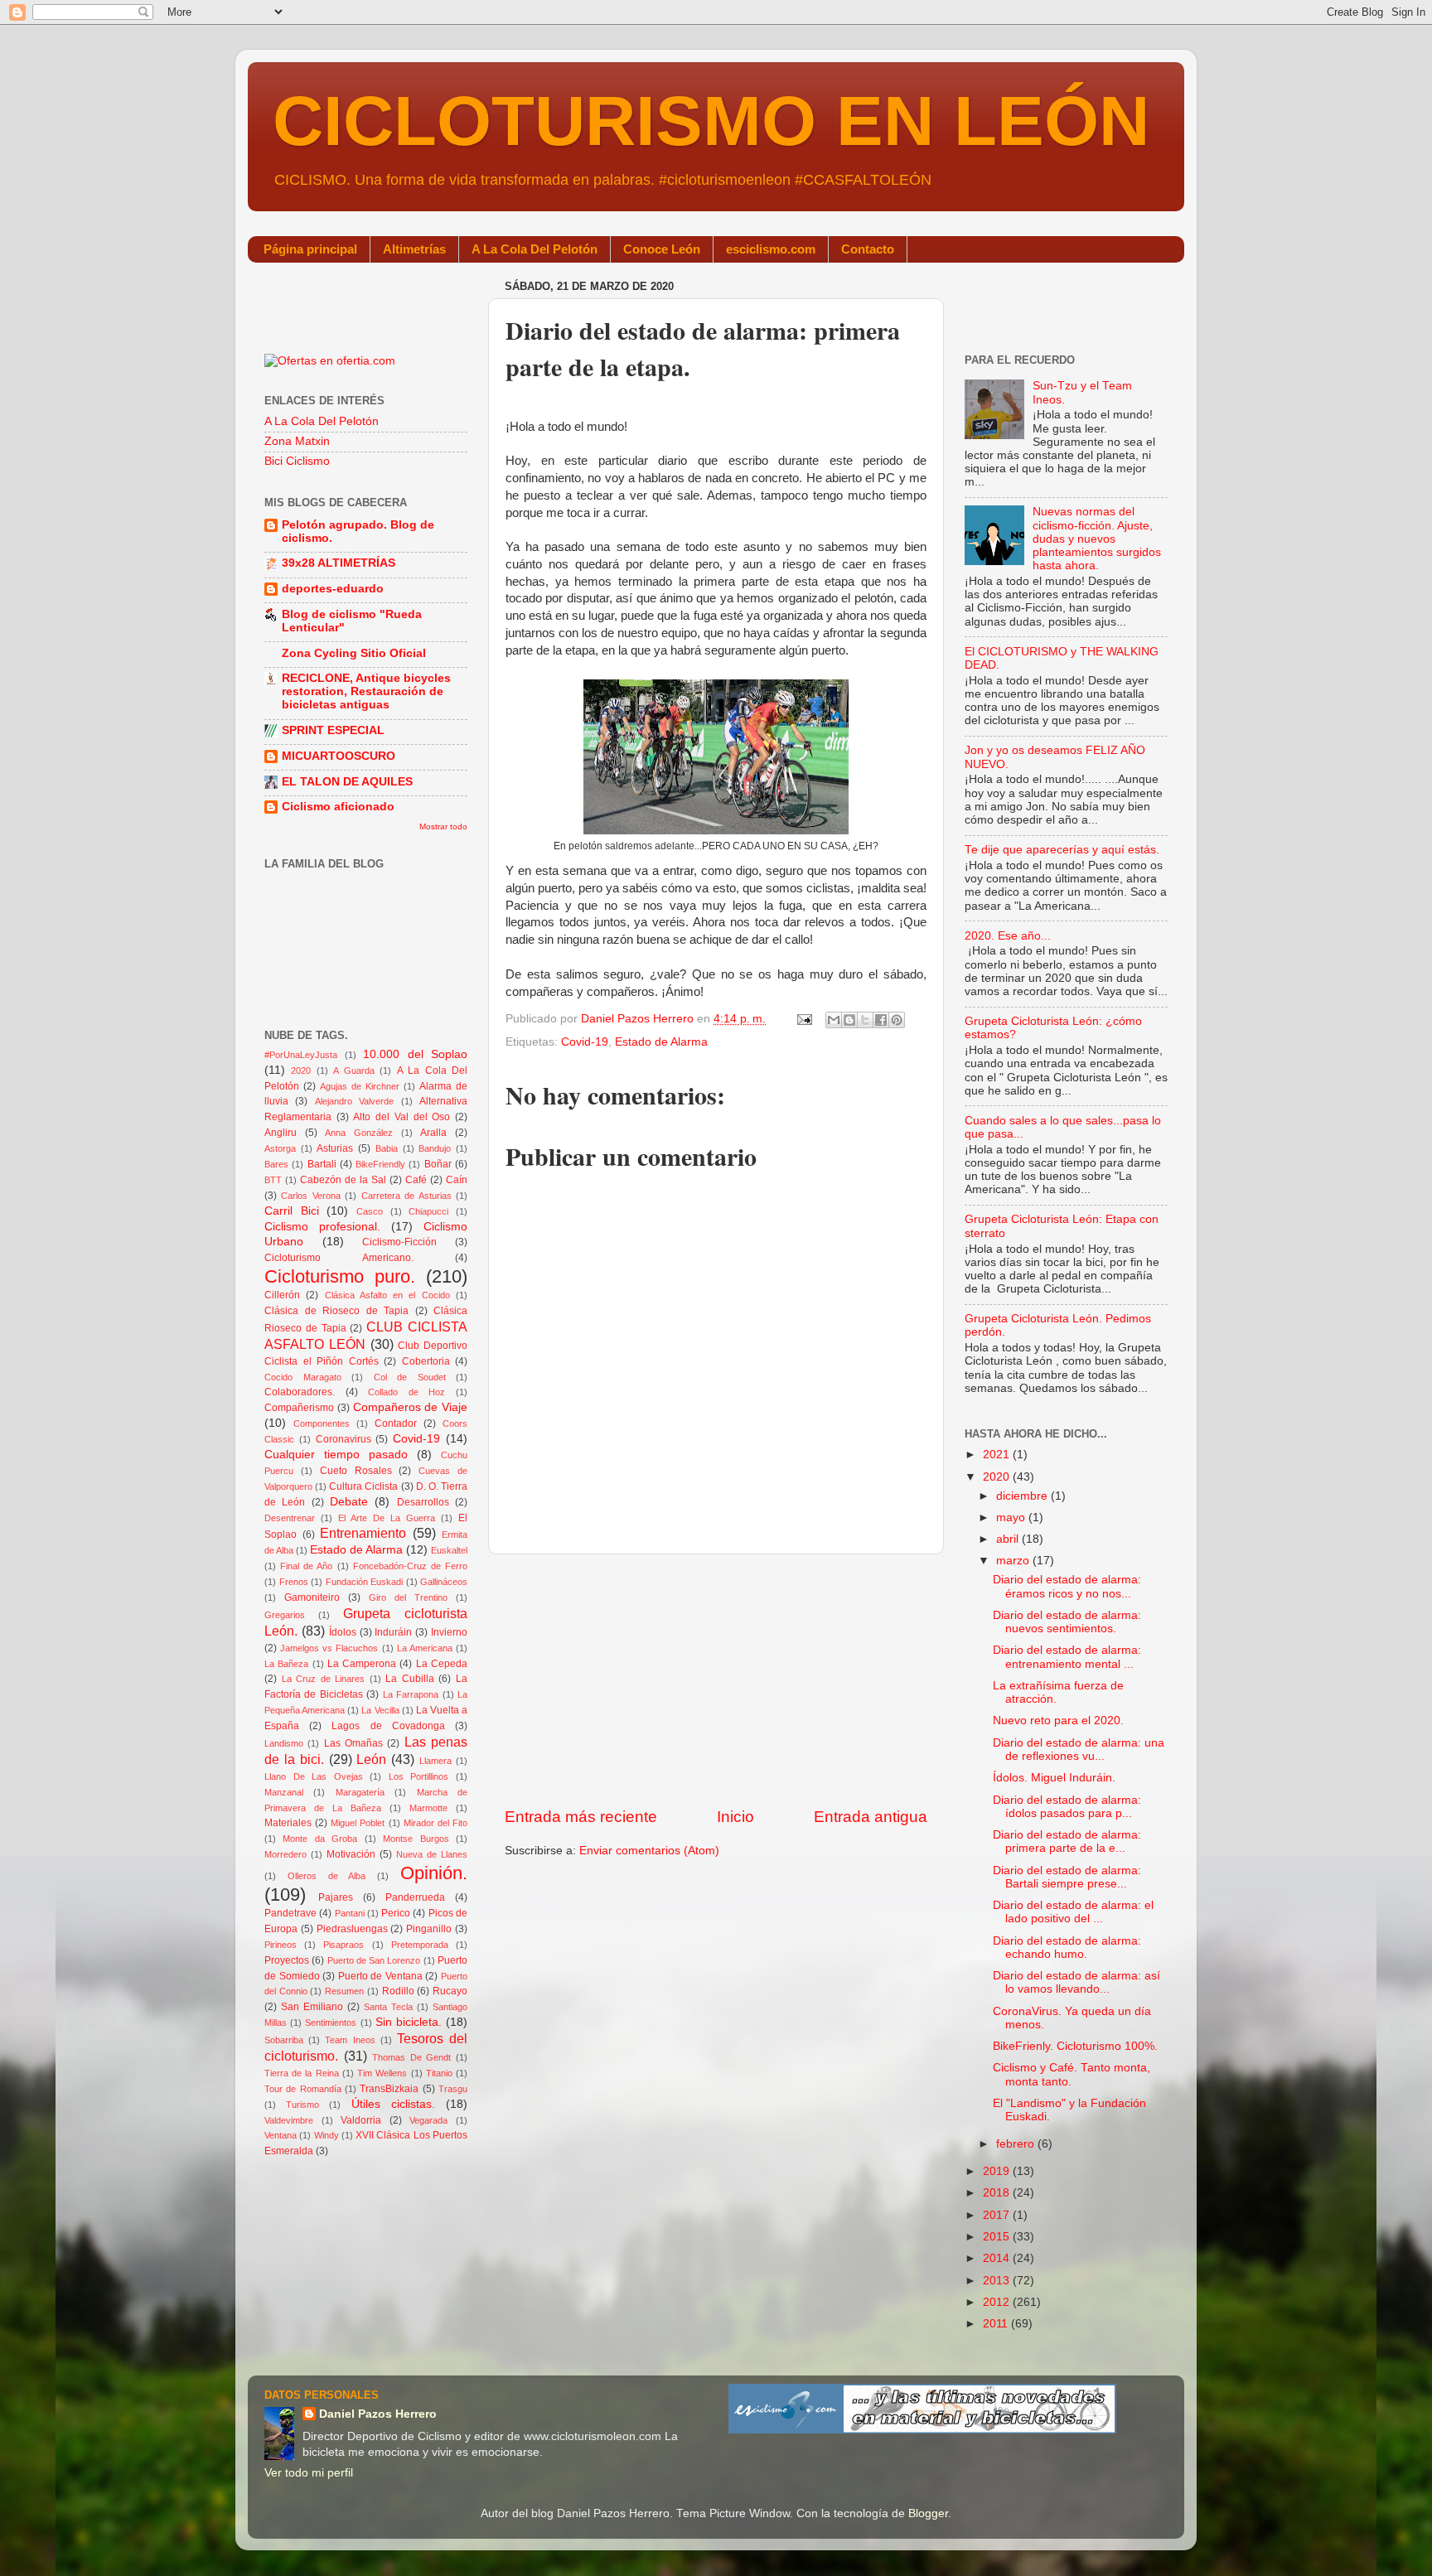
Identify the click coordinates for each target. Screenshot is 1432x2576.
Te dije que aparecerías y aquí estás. (1062, 850)
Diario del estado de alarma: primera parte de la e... (1067, 1841)
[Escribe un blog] (849, 1020)
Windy (327, 2135)
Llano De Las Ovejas (314, 1776)
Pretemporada (420, 1945)
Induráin (393, 1632)
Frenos (294, 1582)
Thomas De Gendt (411, 2057)
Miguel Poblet (358, 1823)
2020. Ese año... (1008, 936)
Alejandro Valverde (354, 1101)
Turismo (302, 2105)
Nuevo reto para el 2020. (1058, 1721)
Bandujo (435, 1148)
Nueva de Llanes (432, 1854)
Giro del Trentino (408, 1597)
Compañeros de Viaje (411, 1407)
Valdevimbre (289, 2120)
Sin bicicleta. (409, 2022)
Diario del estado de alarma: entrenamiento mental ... (1067, 1657)
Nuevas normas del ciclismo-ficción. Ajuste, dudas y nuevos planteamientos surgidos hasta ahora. (1097, 539)
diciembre (1023, 1496)
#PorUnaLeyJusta (301, 1055)
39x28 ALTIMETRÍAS (339, 563)
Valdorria (361, 2120)
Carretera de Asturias (406, 1196)
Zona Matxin (297, 441)
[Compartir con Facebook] (881, 1020)
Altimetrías (414, 249)
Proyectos (287, 1960)
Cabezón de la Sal (343, 1180)
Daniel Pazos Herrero (378, 2414)
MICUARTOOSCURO (339, 756)
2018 (998, 2193)
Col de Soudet (410, 1377)
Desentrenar (290, 1518)
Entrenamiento (363, 1533)
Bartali (322, 1164)
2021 (998, 1455)
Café (416, 1180)
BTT (273, 1180)
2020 (301, 1071)
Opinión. (434, 1873)
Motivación (351, 1854)
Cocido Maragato (303, 1377)
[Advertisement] (716, 1680)
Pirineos (281, 1945)
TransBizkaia (389, 2089)
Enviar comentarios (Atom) (649, 1851)
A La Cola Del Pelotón (535, 249)
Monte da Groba (320, 1839)
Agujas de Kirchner (360, 1086)
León (371, 1759)
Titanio (439, 2073)
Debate (349, 1502)
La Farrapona (411, 1694)
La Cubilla (410, 1679)
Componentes (322, 1423)
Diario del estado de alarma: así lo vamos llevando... (1076, 1982)
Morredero (285, 1854)
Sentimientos (331, 2023)
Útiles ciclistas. (393, 2104)
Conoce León (662, 249)
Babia (387, 1148)
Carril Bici (292, 1211)
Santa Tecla (388, 2007)
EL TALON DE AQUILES (347, 782)
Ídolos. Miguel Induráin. (1054, 1778)
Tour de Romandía (303, 2089)
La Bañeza (286, 1664)
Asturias (335, 1148)
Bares (276, 1164)
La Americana (425, 1648)
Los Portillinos (419, 1776)
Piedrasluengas (352, 1929)
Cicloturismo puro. (340, 1276)
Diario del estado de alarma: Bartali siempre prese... (1067, 1877)
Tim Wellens (382, 2073)
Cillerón (282, 1295)
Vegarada (428, 2120)
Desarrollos (423, 1502)
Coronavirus (343, 1439)
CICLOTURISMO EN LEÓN (711, 121)
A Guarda (353, 1071)
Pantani (350, 1913)
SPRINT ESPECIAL (333, 730)
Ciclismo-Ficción (399, 1242)
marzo (1014, 1561)
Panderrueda (415, 1897)
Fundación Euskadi (365, 1582)
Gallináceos (444, 1582)
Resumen (344, 1991)
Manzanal (284, 1792)
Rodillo (398, 1991)
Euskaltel (449, 1550)
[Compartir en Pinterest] (897, 1020)
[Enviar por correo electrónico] (834, 1020)
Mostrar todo (443, 826)
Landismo (284, 1743)
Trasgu (453, 2089)
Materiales (288, 1823)
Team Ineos (350, 2040)
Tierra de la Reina (302, 2073)
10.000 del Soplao (415, 1054)
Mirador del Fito (435, 1823)
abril (1009, 1539)
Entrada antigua (871, 1817)
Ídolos (343, 1632)
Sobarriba (284, 2040)
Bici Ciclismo (297, 461)
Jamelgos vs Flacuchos (329, 1648)
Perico (396, 1913)
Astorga (280, 1148)
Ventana (281, 2135)
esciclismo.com (771, 249)
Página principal (310, 249)
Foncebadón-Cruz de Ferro (410, 1566)
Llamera (435, 1761)
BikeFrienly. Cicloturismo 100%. (1075, 2046)
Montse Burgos (416, 1839)
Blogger (928, 2513)
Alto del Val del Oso (402, 1117)
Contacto (868, 249)
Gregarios (285, 1615)
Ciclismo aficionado (338, 807)
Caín (457, 1180)
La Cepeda (442, 1664)
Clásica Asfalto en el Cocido (387, 1295)
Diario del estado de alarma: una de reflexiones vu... (1079, 1750)
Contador (396, 1423)
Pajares (336, 1897)
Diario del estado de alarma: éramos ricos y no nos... (1067, 1586)
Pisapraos (343, 1945)
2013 (998, 2281)
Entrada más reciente (581, 1817)
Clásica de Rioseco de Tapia (336, 1311)
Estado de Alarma (661, 1042)
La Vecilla (380, 1710)
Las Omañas (353, 1743)
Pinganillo (429, 1929)
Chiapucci (428, 1211)
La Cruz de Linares (324, 1679)
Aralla (433, 1133)
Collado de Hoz (406, 1392)
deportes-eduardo (333, 589)
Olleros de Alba (327, 1876)
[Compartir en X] (865, 1020)
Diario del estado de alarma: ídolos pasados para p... (1067, 1807)
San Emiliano (312, 2007)
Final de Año (306, 1566)
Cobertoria (426, 1361)
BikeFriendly (380, 1164)
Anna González (359, 1133)
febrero (1017, 2144)
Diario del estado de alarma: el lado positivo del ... (1073, 1912)
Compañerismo (299, 1408)
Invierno (449, 1632)
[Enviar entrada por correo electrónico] (803, 1019)
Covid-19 (585, 1042)
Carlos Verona (310, 1196)
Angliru (281, 1133)
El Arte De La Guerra (387, 1518)
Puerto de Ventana (380, 1976)
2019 (998, 2171)
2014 (998, 2258)
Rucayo (450, 1991)
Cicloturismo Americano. (339, 1258)
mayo (1012, 1518)
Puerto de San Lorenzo (374, 1960)
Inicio (735, 1817)
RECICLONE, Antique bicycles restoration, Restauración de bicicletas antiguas (366, 691)
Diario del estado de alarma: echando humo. (1067, 1948)
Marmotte (428, 1808)
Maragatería (360, 1792)
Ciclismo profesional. (322, 1227)
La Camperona (362, 1664)
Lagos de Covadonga (388, 1726)
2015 (998, 2237)
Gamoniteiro (312, 1597)
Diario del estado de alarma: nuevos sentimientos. (1067, 1622)
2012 (998, 2302)
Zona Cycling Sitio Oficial (354, 653)
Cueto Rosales (356, 1471)
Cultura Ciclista (363, 1486)
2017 (998, 2215)
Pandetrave (290, 1913)
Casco (370, 1211)
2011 (997, 2324)
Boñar (438, 1164)
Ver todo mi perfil (309, 2473)
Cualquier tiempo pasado (336, 1455)
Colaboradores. (300, 1392)
